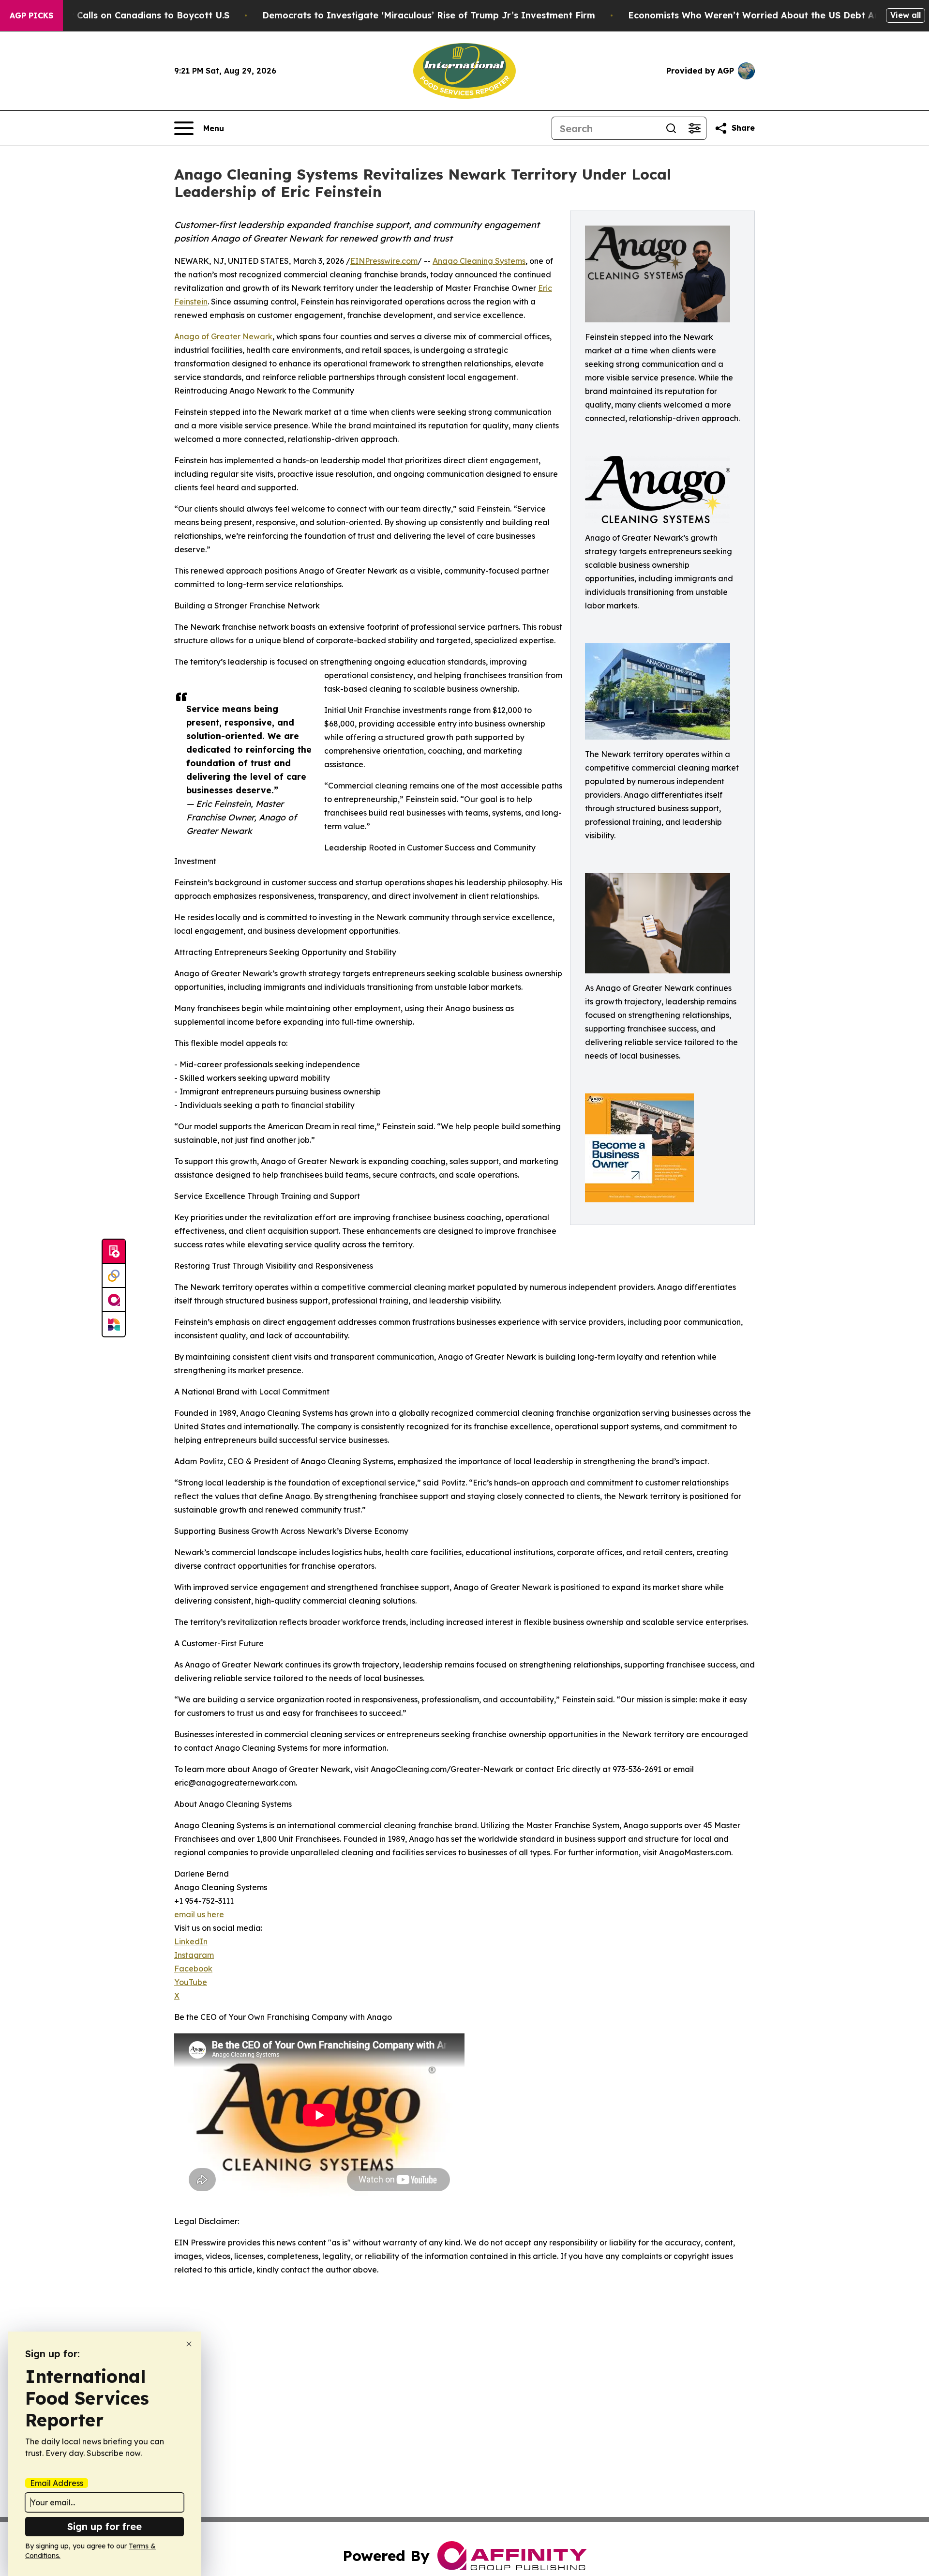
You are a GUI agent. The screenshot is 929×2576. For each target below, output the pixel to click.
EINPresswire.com (384, 261)
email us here (199, 1914)
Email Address (57, 2483)
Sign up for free (105, 2526)
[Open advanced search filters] (694, 128)
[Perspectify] (114, 1276)
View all (906, 15)
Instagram (194, 1955)
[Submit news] (114, 1252)
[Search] (671, 128)
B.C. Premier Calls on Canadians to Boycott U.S (125, 15)
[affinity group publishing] (114, 1300)
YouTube (191, 1982)
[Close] (189, 2344)
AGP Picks (31, 15)
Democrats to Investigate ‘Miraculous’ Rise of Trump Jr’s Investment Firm (429, 15)
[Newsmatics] (114, 1324)
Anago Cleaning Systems (479, 261)
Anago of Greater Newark (223, 336)
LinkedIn (191, 1941)
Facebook (193, 1969)
